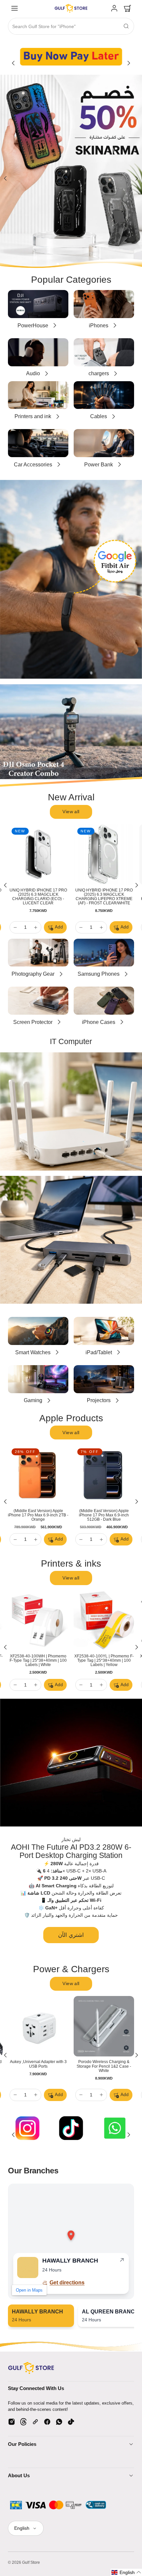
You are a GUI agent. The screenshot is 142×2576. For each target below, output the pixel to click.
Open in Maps (29, 2290)
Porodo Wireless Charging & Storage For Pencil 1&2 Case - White (104, 2066)
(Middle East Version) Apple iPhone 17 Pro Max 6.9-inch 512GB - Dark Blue (104, 1515)
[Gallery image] (71, 56)
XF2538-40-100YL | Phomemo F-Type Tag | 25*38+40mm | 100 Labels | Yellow (104, 1660)
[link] (114, 8)
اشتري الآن (71, 1935)
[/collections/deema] (71, 172)
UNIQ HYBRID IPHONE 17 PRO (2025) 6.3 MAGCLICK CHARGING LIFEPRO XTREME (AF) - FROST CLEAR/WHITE (104, 897)
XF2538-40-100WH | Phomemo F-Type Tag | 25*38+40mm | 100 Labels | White (38, 1660)
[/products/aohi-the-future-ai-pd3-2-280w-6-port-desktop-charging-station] (71, 1763)
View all (71, 812)
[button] (15, 8)
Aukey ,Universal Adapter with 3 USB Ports (38, 2064)
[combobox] (71, 27)
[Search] (126, 26)
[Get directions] (122, 2261)
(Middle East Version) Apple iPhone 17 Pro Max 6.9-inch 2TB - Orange (38, 1515)
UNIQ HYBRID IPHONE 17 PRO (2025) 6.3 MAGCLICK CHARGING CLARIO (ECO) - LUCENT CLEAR (38, 897)
